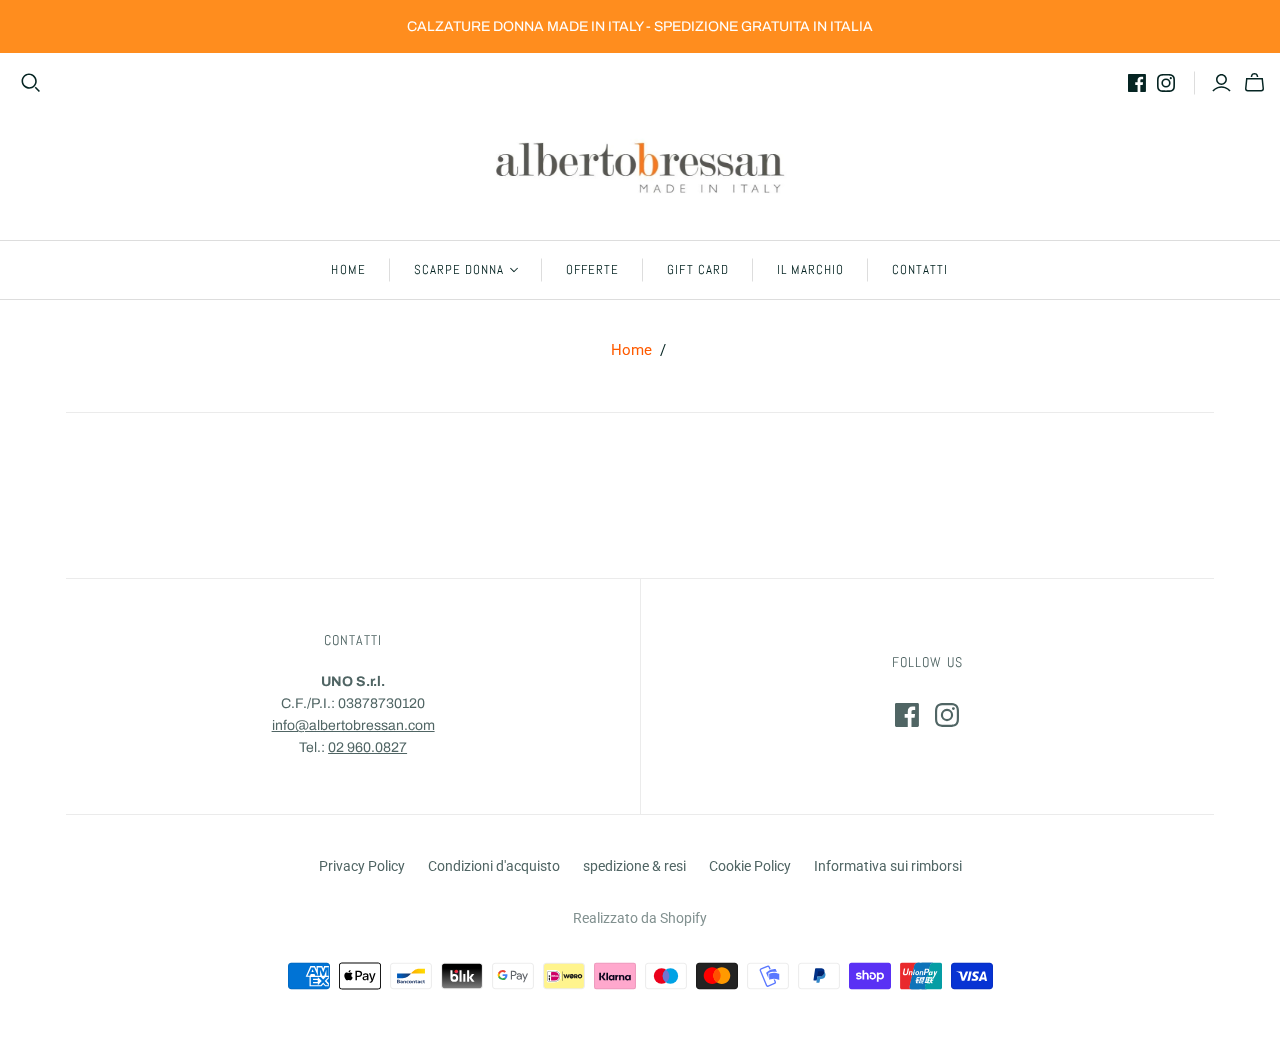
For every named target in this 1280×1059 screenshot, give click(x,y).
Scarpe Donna (459, 269)
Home (348, 269)
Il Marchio (810, 269)
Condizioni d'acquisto (494, 866)
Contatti (920, 269)
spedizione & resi (634, 866)
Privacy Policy (362, 866)
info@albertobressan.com (353, 725)
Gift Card (697, 269)
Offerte (592, 269)
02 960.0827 (367, 747)
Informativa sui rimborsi (888, 866)
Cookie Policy (750, 866)
